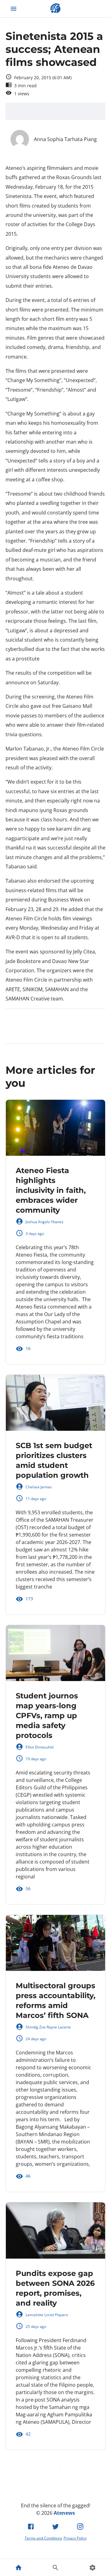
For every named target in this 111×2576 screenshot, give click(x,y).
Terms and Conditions (43, 2538)
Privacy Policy (75, 2538)
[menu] (14, 9)
